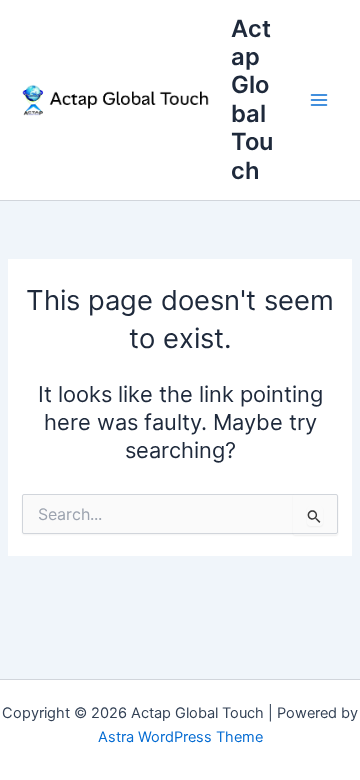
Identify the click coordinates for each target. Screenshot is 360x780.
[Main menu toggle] (319, 100)
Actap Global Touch (252, 99)
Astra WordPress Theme (180, 737)
